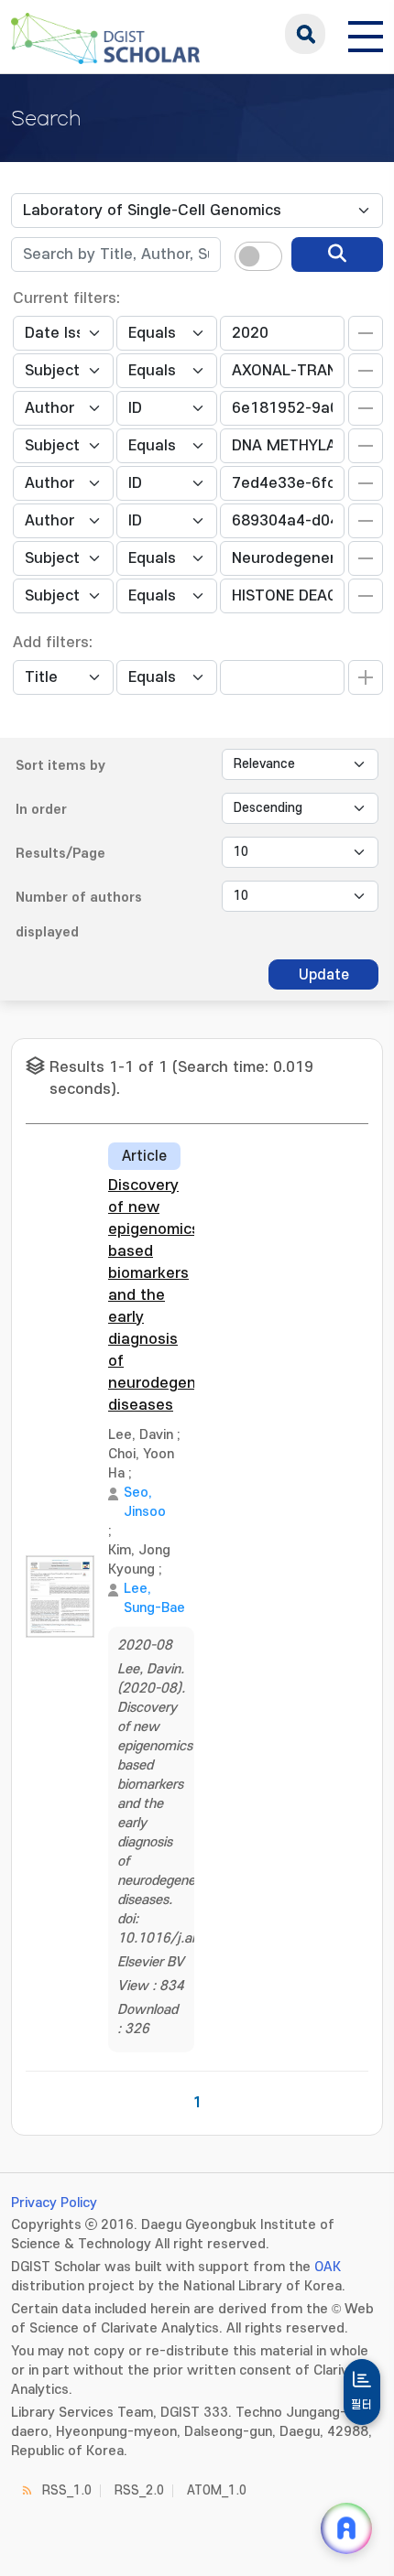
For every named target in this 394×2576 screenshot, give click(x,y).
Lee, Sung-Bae (154, 1598)
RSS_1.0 (67, 2490)
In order (41, 810)
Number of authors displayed (79, 915)
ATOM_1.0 (217, 2490)
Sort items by (60, 766)
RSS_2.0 (139, 2490)
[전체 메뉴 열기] (366, 34)
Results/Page (60, 854)
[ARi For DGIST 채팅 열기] (346, 2528)
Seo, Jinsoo (145, 1502)
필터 (362, 2405)
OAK (328, 2267)
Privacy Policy (54, 2203)
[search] (337, 254)
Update (324, 975)
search (305, 34)
